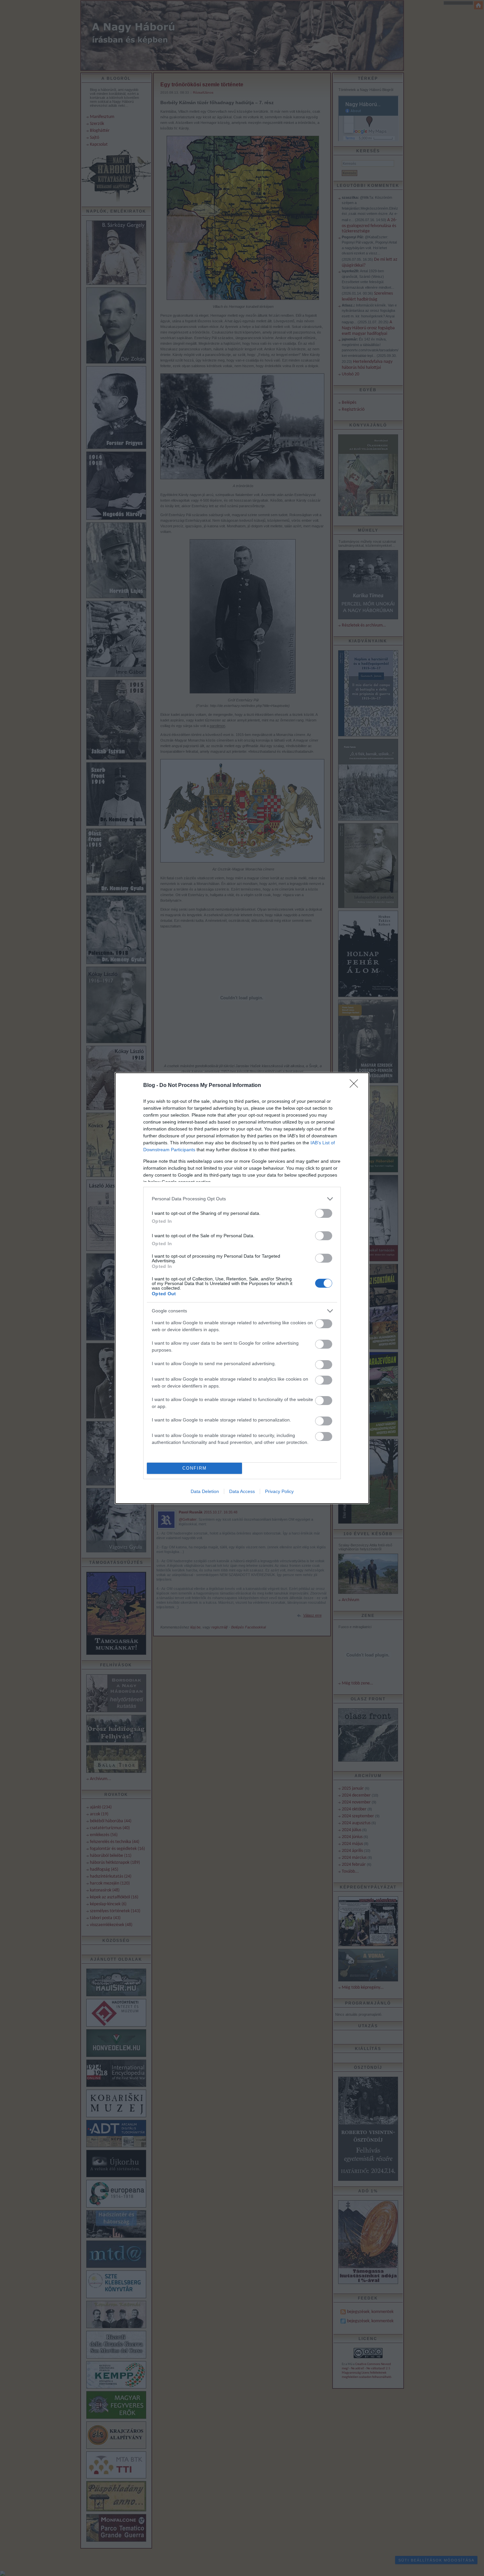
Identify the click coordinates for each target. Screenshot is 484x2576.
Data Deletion (205, 1491)
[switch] (324, 1213)
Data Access (242, 1491)
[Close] (356, 1086)
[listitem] (242, 1199)
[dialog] (242, 1288)
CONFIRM (195, 1468)
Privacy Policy (279, 1491)
